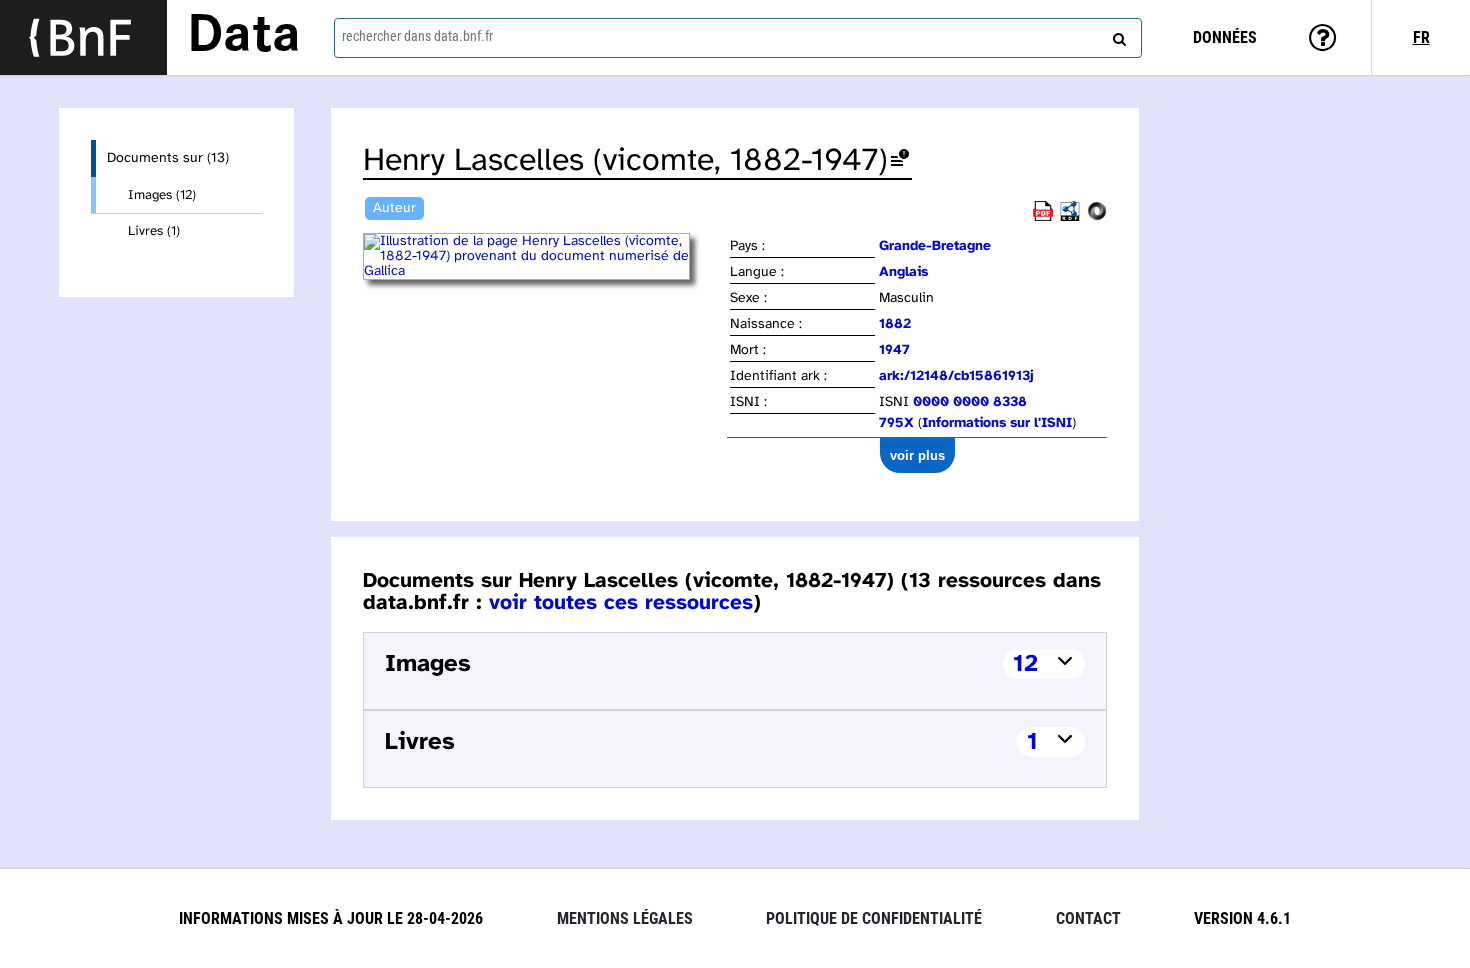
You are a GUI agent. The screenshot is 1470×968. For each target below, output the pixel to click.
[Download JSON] (1097, 217)
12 (1025, 664)
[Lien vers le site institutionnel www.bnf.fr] (83, 37)
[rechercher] (1117, 35)
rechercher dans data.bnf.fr (417, 36)
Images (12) (162, 195)
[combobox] (738, 38)
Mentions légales (625, 918)
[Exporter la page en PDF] (1043, 217)
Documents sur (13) (168, 158)
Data (244, 37)
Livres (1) (154, 231)
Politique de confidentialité (874, 918)
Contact (1088, 918)
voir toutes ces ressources (621, 603)
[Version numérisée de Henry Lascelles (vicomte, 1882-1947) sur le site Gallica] (545, 271)
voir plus (917, 455)
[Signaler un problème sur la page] (900, 161)
